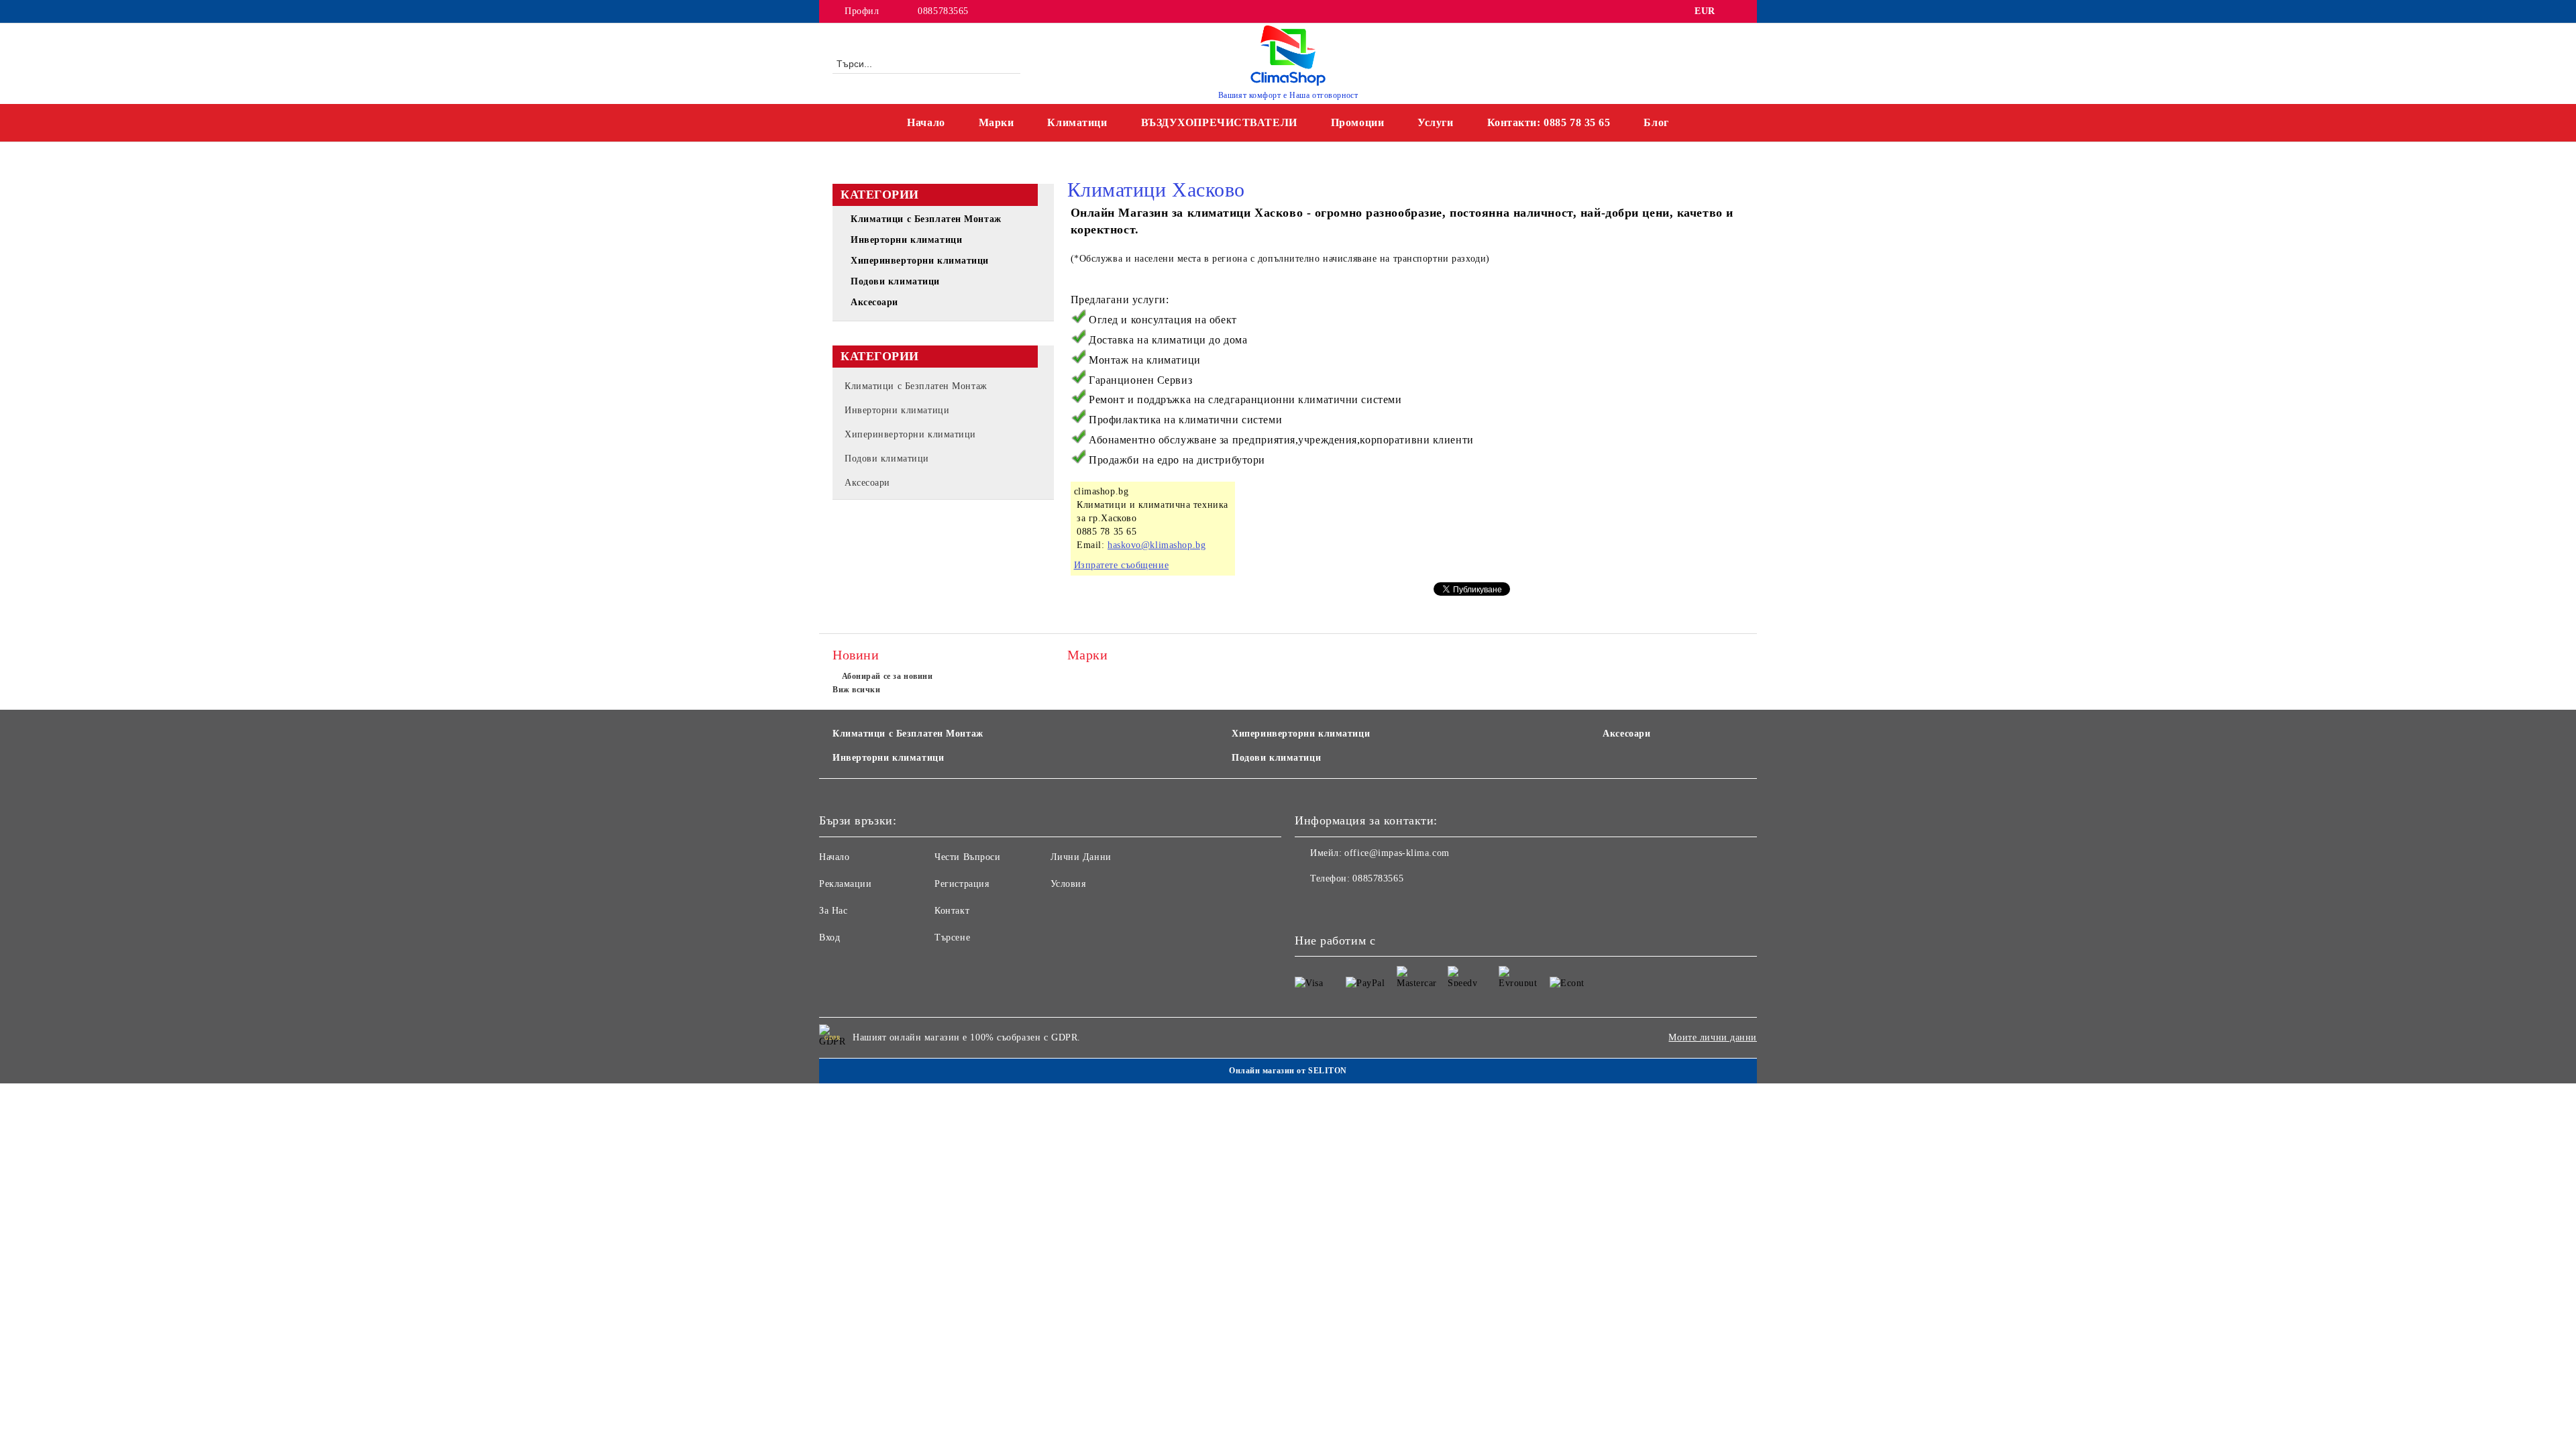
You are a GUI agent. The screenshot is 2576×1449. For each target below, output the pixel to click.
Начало (926, 122)
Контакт (952, 911)
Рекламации (846, 884)
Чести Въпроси (967, 857)
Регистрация (962, 884)
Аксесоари (1626, 734)
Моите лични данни (1713, 1037)
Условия (1068, 884)
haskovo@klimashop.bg (1157, 545)
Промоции (1357, 122)
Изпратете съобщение (1122, 565)
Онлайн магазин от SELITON (1288, 1071)
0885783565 (943, 11)
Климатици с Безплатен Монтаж (908, 734)
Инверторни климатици (888, 758)
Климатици (1077, 122)
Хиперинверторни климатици (1301, 734)
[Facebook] (1736, 11)
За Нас (833, 911)
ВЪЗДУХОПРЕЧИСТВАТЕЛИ (1219, 122)
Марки (997, 122)
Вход (829, 937)
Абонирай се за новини (887, 676)
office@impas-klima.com (1397, 853)
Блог (1656, 122)
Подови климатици (1276, 758)
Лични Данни (1081, 857)
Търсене (952, 937)
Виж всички (857, 690)
